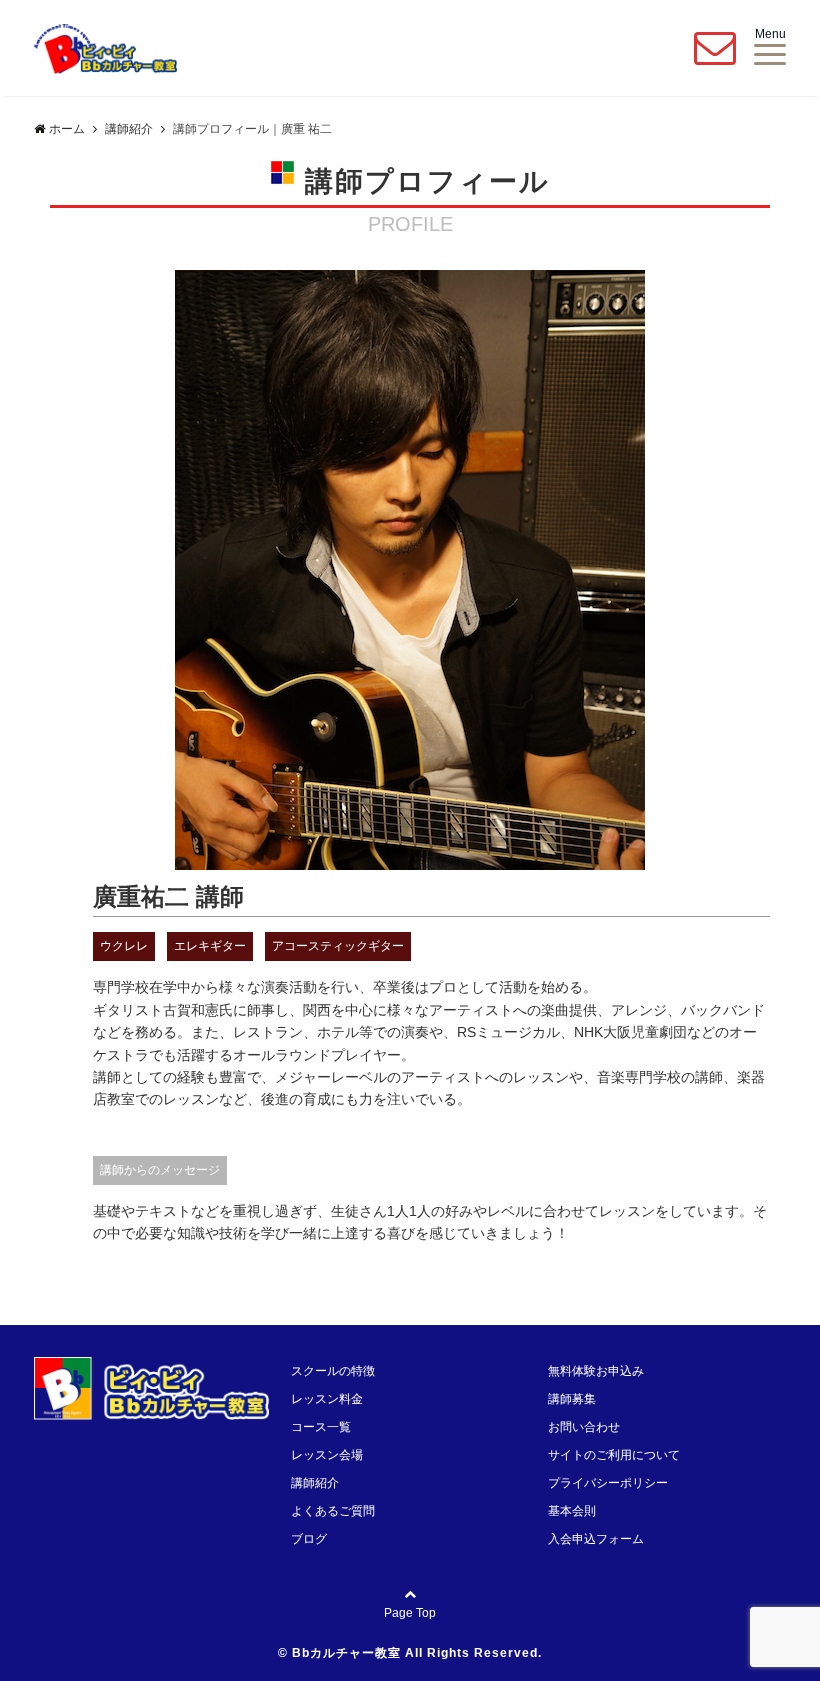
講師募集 (572, 1399)
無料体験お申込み (596, 1371)
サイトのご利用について (614, 1455)
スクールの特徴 (333, 1371)
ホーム (67, 129)
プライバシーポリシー (608, 1483)
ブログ (309, 1539)
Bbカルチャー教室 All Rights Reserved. (417, 1653)
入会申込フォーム (596, 1539)
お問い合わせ (584, 1427)
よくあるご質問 (333, 1511)
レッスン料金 (327, 1399)
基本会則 (572, 1511)
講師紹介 (315, 1483)
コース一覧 (321, 1427)
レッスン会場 (327, 1455)
